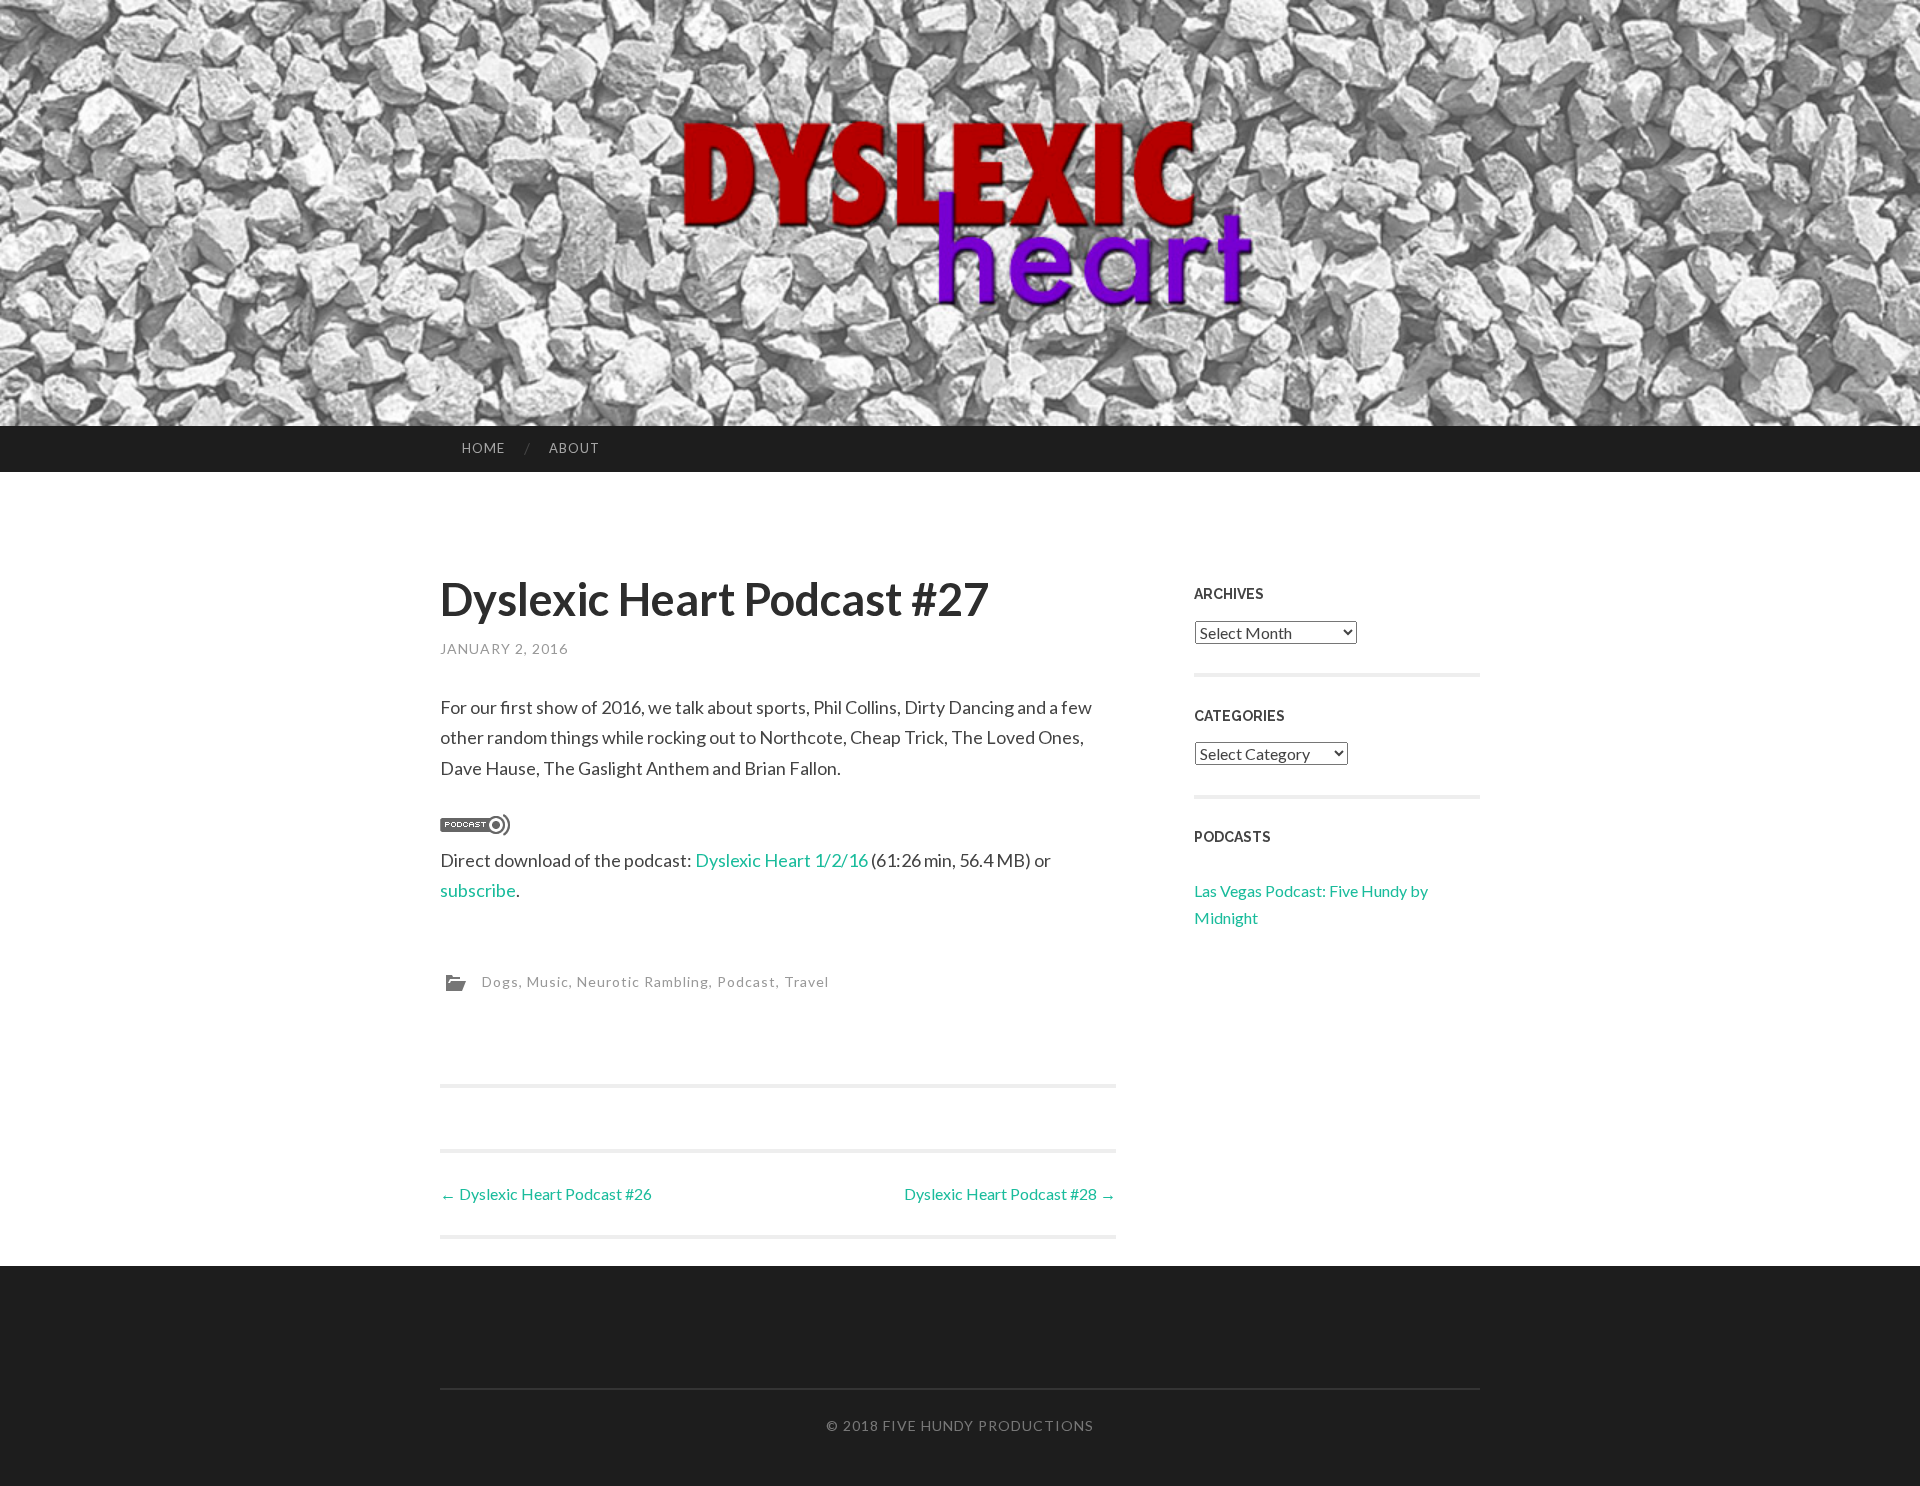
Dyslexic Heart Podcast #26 (546, 1193)
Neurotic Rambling (643, 981)
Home (483, 448)
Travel (806, 981)
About (574, 448)
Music (548, 981)
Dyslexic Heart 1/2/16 (781, 860)
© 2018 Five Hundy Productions (960, 1425)
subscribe (478, 890)
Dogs (500, 981)
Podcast (746, 981)
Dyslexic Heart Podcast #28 (1010, 1193)
